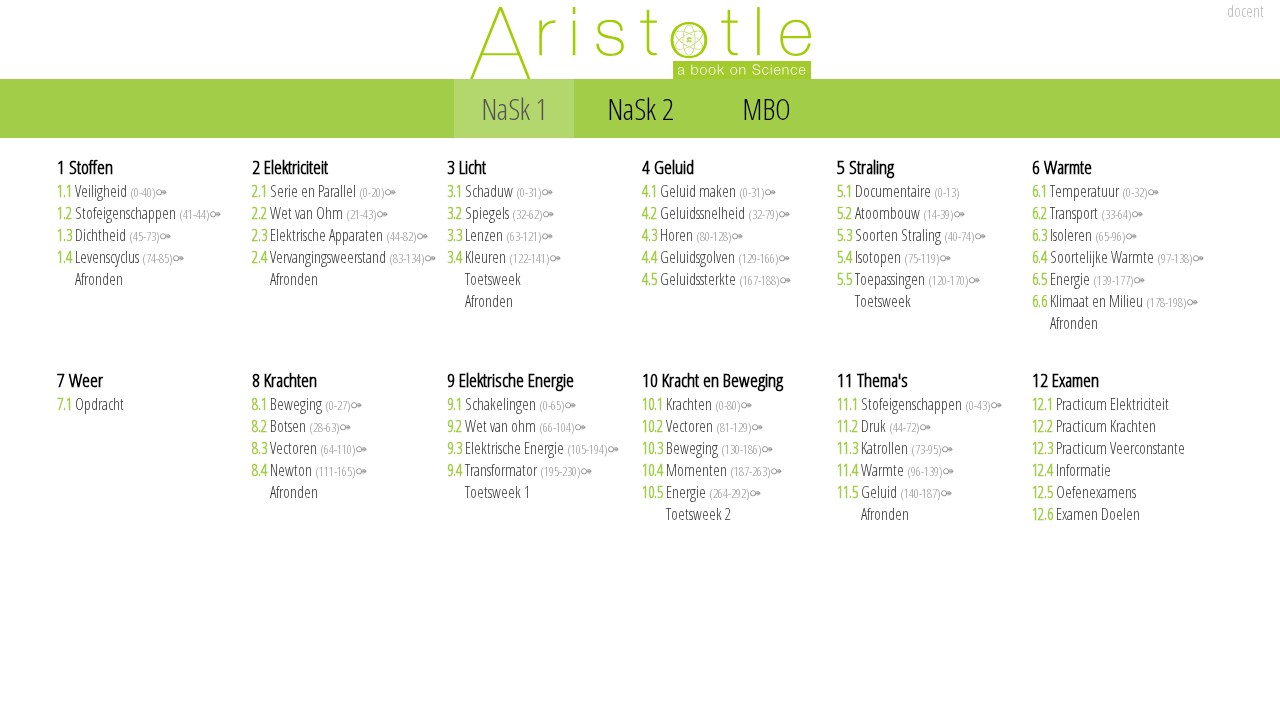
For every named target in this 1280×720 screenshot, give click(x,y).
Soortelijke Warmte (1118, 257)
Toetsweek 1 (488, 492)
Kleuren (504, 257)
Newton (309, 470)
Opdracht (90, 404)
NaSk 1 (514, 108)
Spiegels (500, 213)
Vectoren (309, 448)
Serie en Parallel (324, 191)
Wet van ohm (516, 426)
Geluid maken (709, 191)
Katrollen (895, 448)
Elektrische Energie (533, 448)
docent (1245, 11)
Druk (884, 426)
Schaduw (500, 191)
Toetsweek (484, 279)
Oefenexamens (1084, 492)
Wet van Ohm (320, 213)
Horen (692, 235)
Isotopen (894, 257)
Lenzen (500, 235)
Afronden (90, 279)
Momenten (712, 470)
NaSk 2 (640, 108)
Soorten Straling (911, 235)
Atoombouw (901, 213)
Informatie (1071, 470)
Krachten (697, 404)
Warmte (895, 470)
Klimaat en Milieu (1115, 301)
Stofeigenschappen (139, 213)
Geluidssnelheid (716, 213)
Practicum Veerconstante (1108, 448)
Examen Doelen (1086, 514)
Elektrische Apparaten (340, 235)
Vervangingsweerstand (344, 257)
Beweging (307, 404)
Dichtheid (114, 235)
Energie (1088, 279)
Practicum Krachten (1094, 426)
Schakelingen (511, 404)
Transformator (519, 470)
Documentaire (898, 191)
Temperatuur (1095, 191)
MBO (766, 108)
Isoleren (1084, 235)
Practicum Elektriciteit (1100, 404)
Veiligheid (112, 191)
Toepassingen (908, 279)
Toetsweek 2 (686, 514)
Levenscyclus (120, 257)
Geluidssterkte (716, 279)
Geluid (894, 492)
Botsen (301, 426)
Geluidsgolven (716, 257)
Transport (1087, 213)
